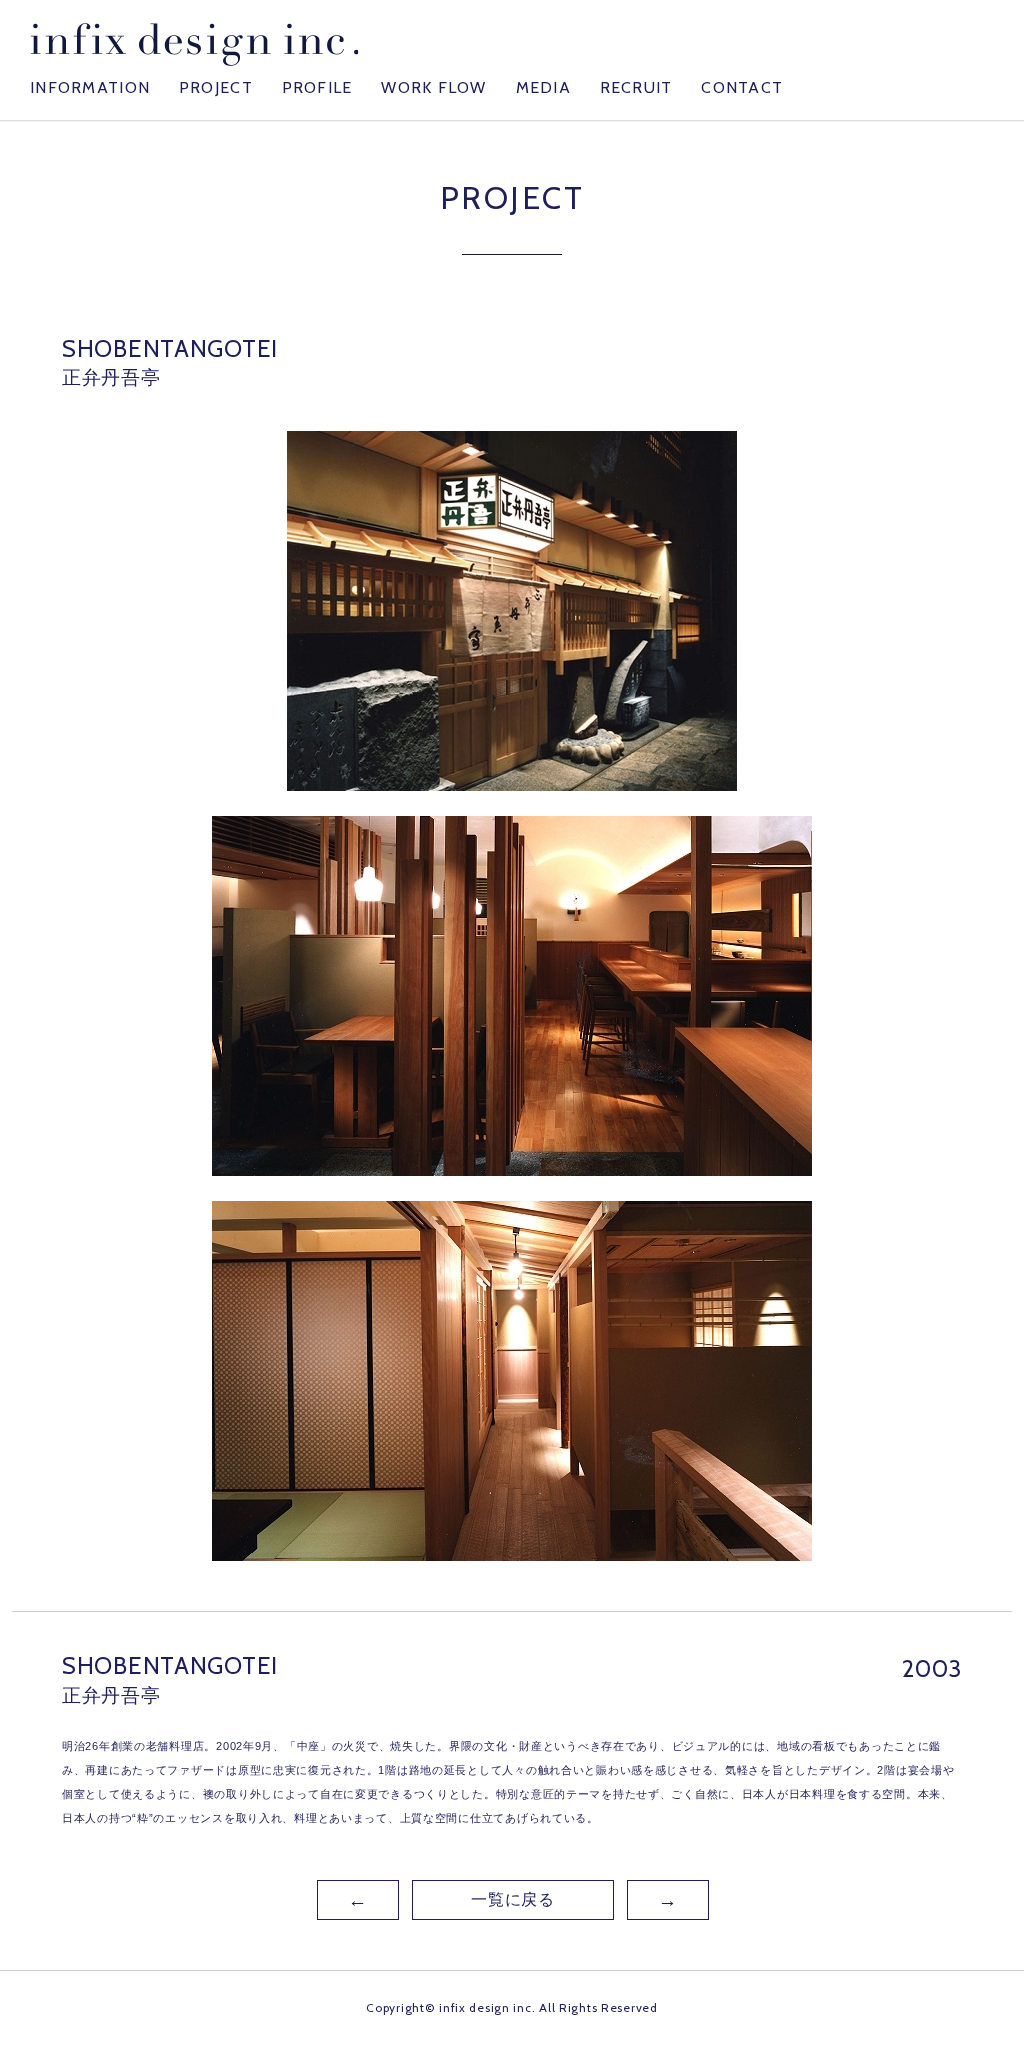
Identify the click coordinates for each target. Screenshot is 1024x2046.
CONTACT (742, 87)
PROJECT (216, 87)
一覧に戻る (513, 1899)
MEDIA (543, 87)
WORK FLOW (434, 87)
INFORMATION (90, 87)
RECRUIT (636, 87)
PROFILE (317, 87)
